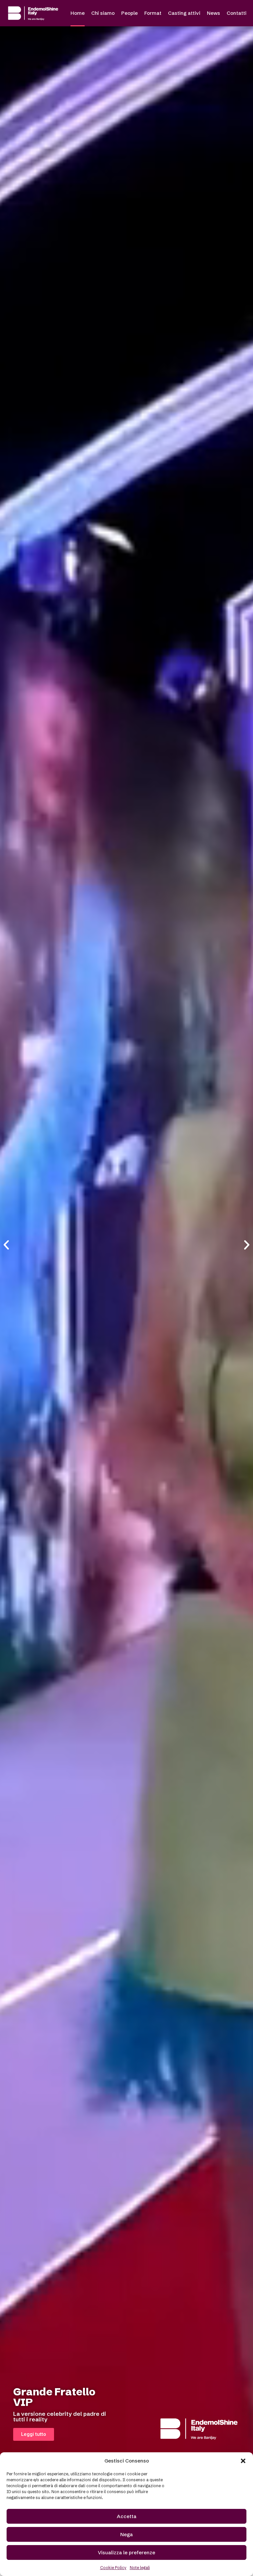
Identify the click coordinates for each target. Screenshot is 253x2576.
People (129, 13)
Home (78, 13)
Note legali (140, 2568)
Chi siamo (103, 13)
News (213, 13)
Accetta (127, 2516)
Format (153, 13)
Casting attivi (184, 13)
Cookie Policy (113, 2568)
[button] (243, 2461)
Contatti (237, 13)
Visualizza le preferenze (126, 2552)
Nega (126, 2534)
